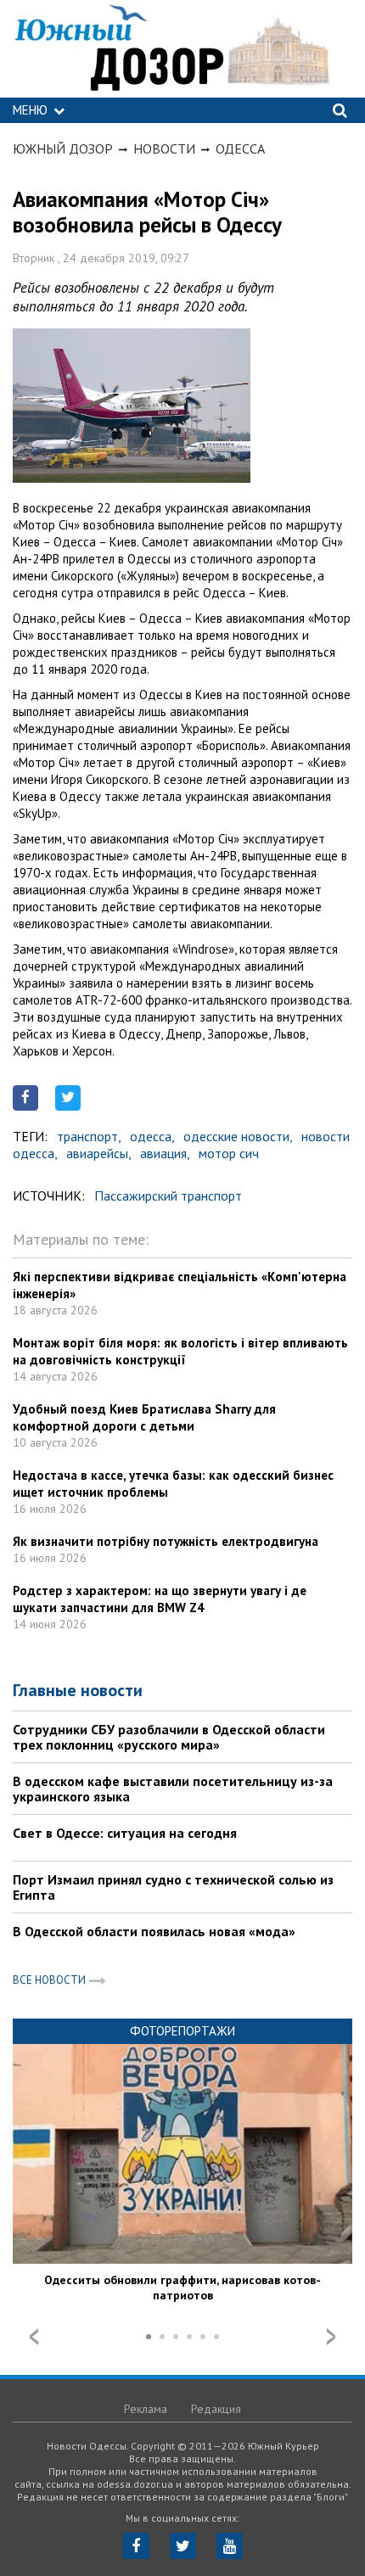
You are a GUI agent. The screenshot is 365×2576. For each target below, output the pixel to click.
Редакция (216, 2409)
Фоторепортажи (182, 2031)
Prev (34, 2337)
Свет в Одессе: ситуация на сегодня (125, 1833)
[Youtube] (230, 2546)
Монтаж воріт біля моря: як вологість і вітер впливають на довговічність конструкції (180, 1351)
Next (331, 2337)
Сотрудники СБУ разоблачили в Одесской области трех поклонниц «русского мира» (169, 1737)
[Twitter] (183, 2546)
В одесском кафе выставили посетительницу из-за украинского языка (173, 1789)
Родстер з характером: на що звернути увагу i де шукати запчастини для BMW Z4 (160, 1599)
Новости (164, 148)
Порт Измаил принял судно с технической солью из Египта (173, 1887)
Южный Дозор (63, 148)
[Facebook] (136, 2546)
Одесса (240, 148)
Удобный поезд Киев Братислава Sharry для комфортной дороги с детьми (144, 1417)
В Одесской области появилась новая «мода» (154, 1931)
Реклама (146, 2409)
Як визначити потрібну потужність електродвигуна (166, 1541)
